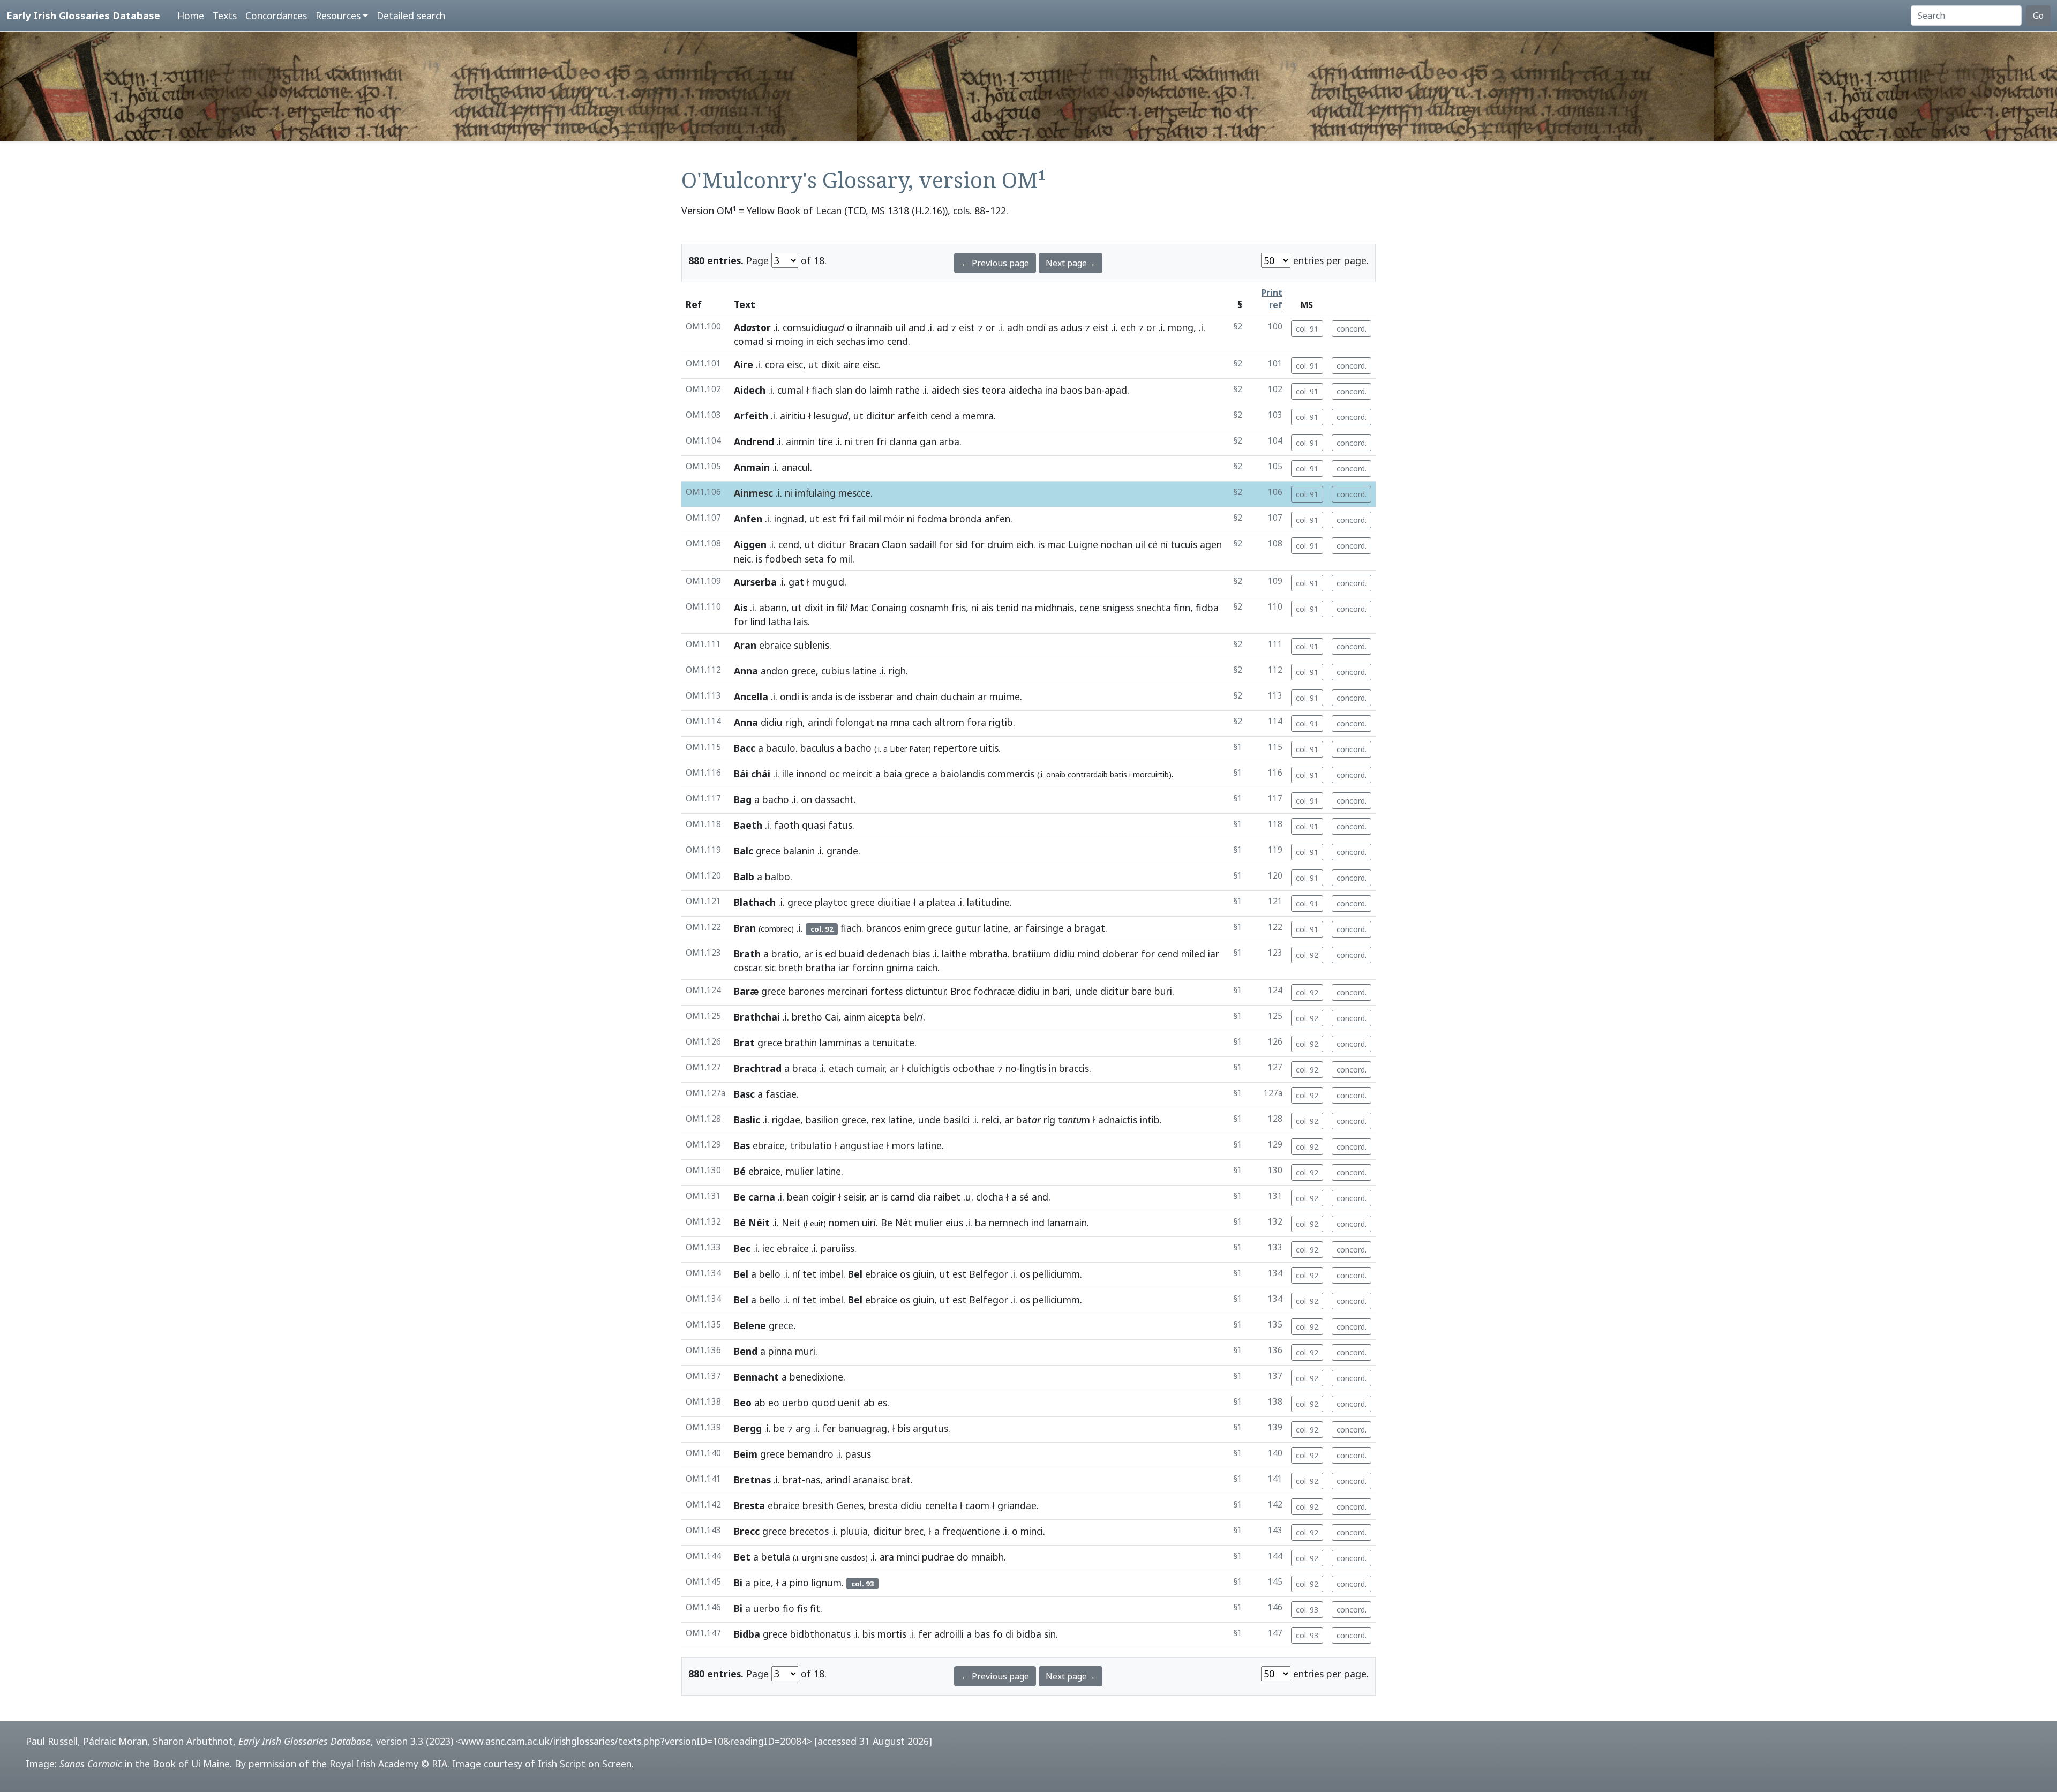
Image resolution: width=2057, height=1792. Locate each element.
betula (776, 1557)
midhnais (1054, 608)
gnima (900, 968)
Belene (750, 1325)
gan (928, 441)
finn (1182, 608)
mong (1181, 327)
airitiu (793, 416)
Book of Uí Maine (191, 1764)
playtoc (831, 902)
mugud (828, 582)
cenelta (941, 1505)
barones (806, 991)
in (810, 341)
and (917, 327)
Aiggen (750, 544)
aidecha (1026, 390)
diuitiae (894, 902)
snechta (1154, 608)
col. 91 (1307, 329)
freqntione (971, 1531)
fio (789, 1608)
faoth (787, 825)
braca (805, 1068)
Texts (225, 16)
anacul (796, 467)
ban (1093, 390)
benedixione (816, 1377)
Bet (742, 1557)
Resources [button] (338, 16)
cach (922, 722)
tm (1074, 1120)
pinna (780, 1351)
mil (875, 519)
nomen (844, 1223)
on (806, 799)
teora (994, 390)
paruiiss (838, 1248)
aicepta (884, 1017)
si (770, 341)
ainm (854, 1017)
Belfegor (989, 1274)
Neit (791, 1223)
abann (773, 608)
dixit (831, 364)
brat (792, 1480)
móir (894, 519)
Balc (744, 851)
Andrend (754, 441)
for (946, 544)
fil (842, 608)
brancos (884, 928)
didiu (772, 722)
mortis (892, 1634)
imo (876, 341)
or (990, 327)
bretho (807, 1017)
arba (949, 441)
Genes (850, 1505)
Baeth (748, 825)
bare (1142, 991)
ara (887, 1557)
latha (780, 621)
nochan (1117, 544)
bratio (785, 954)
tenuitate (893, 1043)
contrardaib (1088, 774)
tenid (1007, 608)
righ (897, 671)
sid (962, 544)
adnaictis (1118, 1120)
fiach (822, 390)
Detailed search (411, 16)
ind (1038, 1223)
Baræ (746, 991)
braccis (1074, 1068)
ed (831, 954)
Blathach (755, 902)
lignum (827, 1583)
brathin (801, 1043)
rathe (908, 390)
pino (799, 1583)
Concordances (276, 16)
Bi (738, 1583)
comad (749, 341)
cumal (790, 390)
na (1027, 608)
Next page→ (1071, 263)
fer (829, 1428)
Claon (894, 544)
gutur (968, 928)
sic (770, 968)
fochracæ (994, 991)
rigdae (786, 1120)
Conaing (889, 608)
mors (903, 1145)
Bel (741, 1274)
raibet (947, 1197)
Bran (745, 928)
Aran (745, 645)
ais (987, 608)
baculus (817, 748)
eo (774, 1403)
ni (849, 441)
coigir (824, 1197)
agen (1211, 544)
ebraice (775, 645)
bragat (1090, 928)
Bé (740, 1171)
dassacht (834, 799)
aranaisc (871, 1480)
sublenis (812, 645)
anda (822, 696)
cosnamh (929, 608)
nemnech (1009, 1223)
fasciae (781, 1094)
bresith (818, 1505)
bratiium (1031, 954)
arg (803, 1428)
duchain (958, 696)
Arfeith (751, 416)
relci (990, 1120)
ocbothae (974, 1068)
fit (815, 1608)
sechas (851, 341)
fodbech (783, 559)
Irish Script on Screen (585, 1764)
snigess (1118, 608)
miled (1193, 954)
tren (864, 441)
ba (981, 1223)
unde (1086, 991)
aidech (946, 390)
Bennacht (756, 1377)
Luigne (1083, 544)
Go (2038, 16)
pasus (858, 1454)
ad (943, 327)
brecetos (809, 1531)
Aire (744, 364)
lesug (831, 416)
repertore (955, 748)
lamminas (840, 1043)
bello (770, 1274)
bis (904, 1428)
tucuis (1184, 544)
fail (859, 519)
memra (978, 416)
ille (788, 774)
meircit (857, 774)
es (882, 1403)
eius (954, 1223)
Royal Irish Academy (374, 1764)
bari (1061, 991)
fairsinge (1045, 928)
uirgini (812, 1558)
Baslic (747, 1120)
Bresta (749, 1505)
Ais (741, 608)
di (1009, 1634)
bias (921, 954)
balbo (778, 876)
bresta (883, 1505)
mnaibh (988, 1557)
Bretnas (752, 1480)
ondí (1036, 327)
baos (1071, 390)
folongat (855, 722)
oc (834, 774)
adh (1015, 327)
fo (832, 559)
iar (1214, 954)
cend (898, 341)
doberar (1120, 954)
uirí (869, 1223)
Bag (743, 799)
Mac (859, 608)
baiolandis (962, 774)
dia (924, 1197)
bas (982, 1634)
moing (790, 341)
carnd (903, 1197)
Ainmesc (753, 493)
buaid (851, 954)
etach (841, 1068)
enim (914, 928)
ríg (1049, 1120)
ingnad (789, 519)
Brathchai (757, 1017)
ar (982, 696)
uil (901, 327)
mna (900, 722)
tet (809, 1274)
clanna (903, 441)
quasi (814, 825)
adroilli (949, 1634)
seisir (854, 1197)
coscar (747, 968)
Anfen (748, 519)
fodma (932, 519)
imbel (831, 1274)
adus (1071, 327)
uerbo (795, 1403)
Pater (919, 749)
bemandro (810, 1454)
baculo (781, 748)
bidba (1029, 1634)
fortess (887, 991)
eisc (795, 364)
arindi (820, 722)
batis (1118, 774)
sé (1024, 1197)
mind (1089, 954)
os (905, 1274)
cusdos (853, 1558)
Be (887, 1223)
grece (804, 671)
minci (1032, 1531)
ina (1052, 390)
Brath (747, 954)
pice (762, 1583)
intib (1150, 1120)
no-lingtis (1026, 1068)
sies (971, 390)
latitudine (988, 902)
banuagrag (863, 1428)
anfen (997, 519)
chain (927, 696)
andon (775, 671)
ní (1164, 544)
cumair (870, 1068)
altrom (949, 722)
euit (817, 1223)
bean (798, 1197)
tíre (825, 441)
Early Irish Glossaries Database (83, 15)
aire (851, 364)
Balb (744, 876)
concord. (1352, 329)
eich (825, 341)
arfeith (913, 416)
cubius (835, 671)
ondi (790, 696)
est (829, 519)
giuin (924, 1274)
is (1041, 544)
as (1053, 327)
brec (914, 1531)
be (779, 1428)
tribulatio (811, 1145)
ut (813, 364)
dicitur (880, 416)
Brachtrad (758, 1068)
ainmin (800, 441)
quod (823, 1403)
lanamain (1067, 1223)
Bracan (864, 544)
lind (758, 621)
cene (1090, 608)
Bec (742, 1248)
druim (1000, 544)
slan (844, 390)
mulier (800, 1171)
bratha (821, 968)
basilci (956, 1120)
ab (760, 1403)
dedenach (888, 954)
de (850, 696)
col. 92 (1307, 955)
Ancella (751, 696)
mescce (854, 493)
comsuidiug (813, 327)
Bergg (748, 1428)
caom (977, 1505)
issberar (876, 696)
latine (865, 671)
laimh (881, 390)
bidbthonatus (820, 1634)
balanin (799, 851)
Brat (744, 1043)
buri (1163, 991)
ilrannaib (874, 327)
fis (802, 1608)
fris (959, 608)
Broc (960, 991)
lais (801, 621)
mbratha (988, 954)
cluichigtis (928, 1068)
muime (1005, 696)
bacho (858, 748)
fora (977, 722)
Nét (904, 1223)
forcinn (868, 968)
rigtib (1001, 722)
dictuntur (925, 991)
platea (941, 902)
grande (842, 851)
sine (831, 1558)
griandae (1017, 1505)
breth (791, 968)
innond (812, 774)
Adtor (752, 327)
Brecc (747, 1531)
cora (775, 364)
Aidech (750, 390)
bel (913, 1017)
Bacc (745, 748)
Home (191, 16)
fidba (1207, 608)
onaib (1056, 774)
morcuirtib (1151, 774)
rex (879, 1120)
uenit (849, 1403)
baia (893, 774)
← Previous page (995, 263)
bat (1028, 1120)
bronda (966, 519)
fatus (840, 825)
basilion (822, 1120)
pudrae (938, 1557)
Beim (746, 1454)
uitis (989, 748)
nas (813, 1480)
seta (814, 559)
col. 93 (1307, 1610)
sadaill (923, 544)
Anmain (752, 467)
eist (967, 327)
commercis (1011, 774)
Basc (744, 1094)
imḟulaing (815, 493)
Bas (742, 1145)
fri (881, 441)
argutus (930, 1428)
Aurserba (755, 582)
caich (927, 968)
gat (796, 582)
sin (1050, 1634)
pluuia (854, 1531)
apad (1116, 390)
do (861, 390)
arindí (838, 1480)
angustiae (862, 1145)
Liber (898, 749)
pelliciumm (1056, 1274)
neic (742, 559)
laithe (954, 954)
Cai (832, 1017)
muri (805, 1351)
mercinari (847, 991)
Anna (746, 671)
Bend (746, 1351)
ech (1128, 327)
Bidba (747, 1634)
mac (1056, 544)
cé (1153, 544)
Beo (743, 1403)
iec (768, 1248)
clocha (990, 1197)
